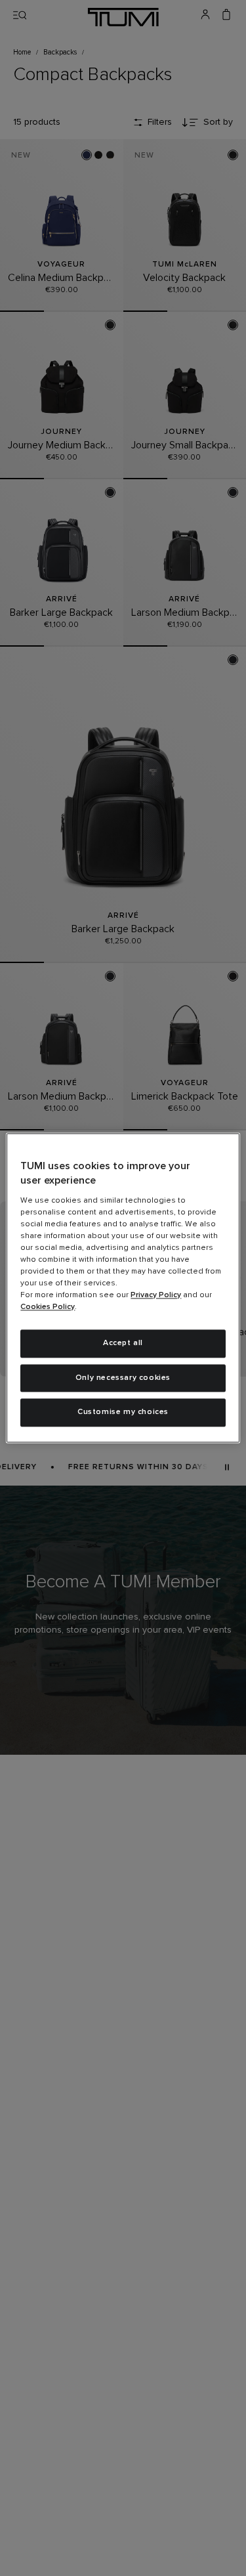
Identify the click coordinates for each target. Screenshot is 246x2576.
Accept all (123, 1343)
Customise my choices (123, 1413)
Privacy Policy (156, 1295)
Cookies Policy (48, 1307)
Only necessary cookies (123, 1378)
